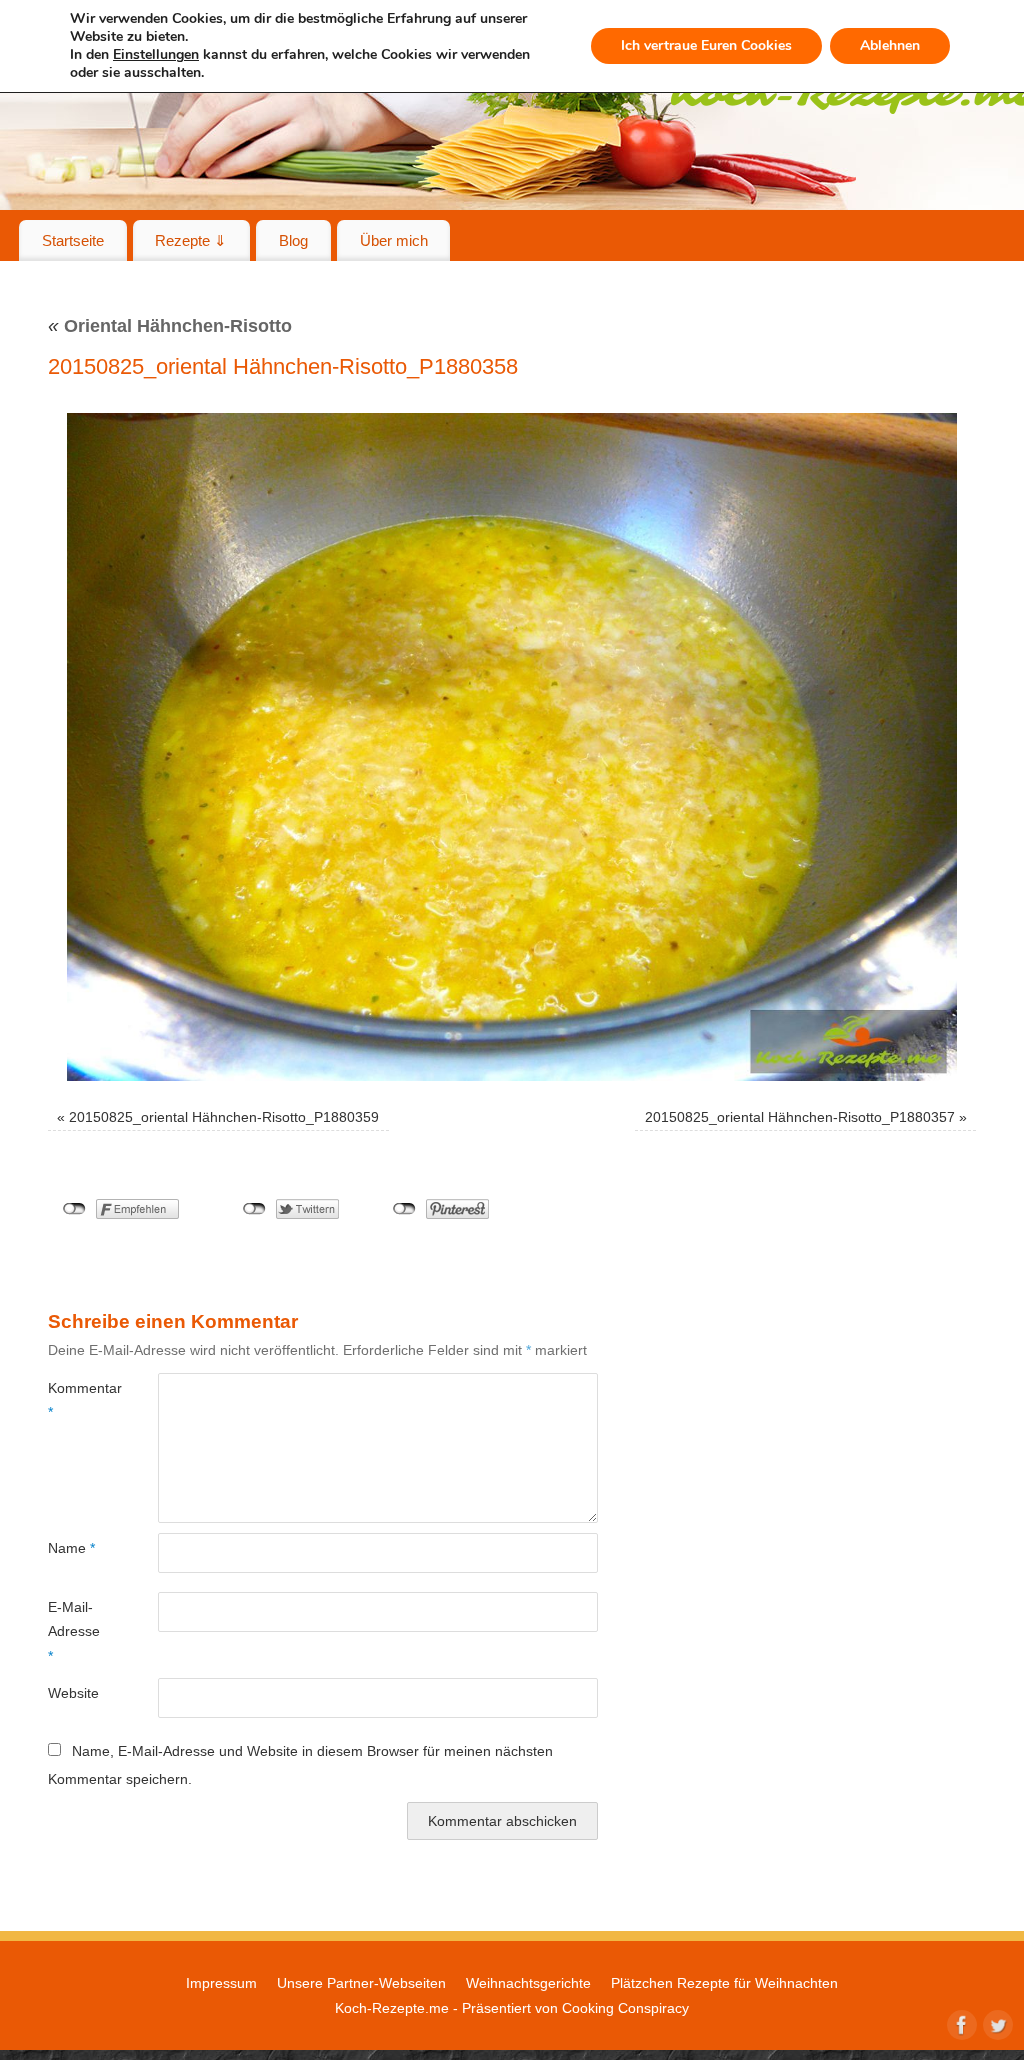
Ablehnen (890, 45)
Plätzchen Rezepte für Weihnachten (724, 1983)
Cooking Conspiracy (625, 2008)
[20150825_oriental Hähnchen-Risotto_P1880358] (512, 747)
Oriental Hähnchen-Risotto (170, 326)
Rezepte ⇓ (191, 240)
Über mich (394, 240)
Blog (293, 240)
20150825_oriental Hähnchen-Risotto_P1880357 (800, 1117)
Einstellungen (156, 55)
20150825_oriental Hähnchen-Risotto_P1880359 (224, 1117)
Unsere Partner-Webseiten (361, 1983)
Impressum (221, 1983)
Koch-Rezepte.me (392, 2008)
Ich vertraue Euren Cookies (706, 45)
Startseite (73, 240)
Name (71, 1548)
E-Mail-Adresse (74, 1631)
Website (73, 1693)
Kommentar (75, 1400)
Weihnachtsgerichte (528, 1983)
